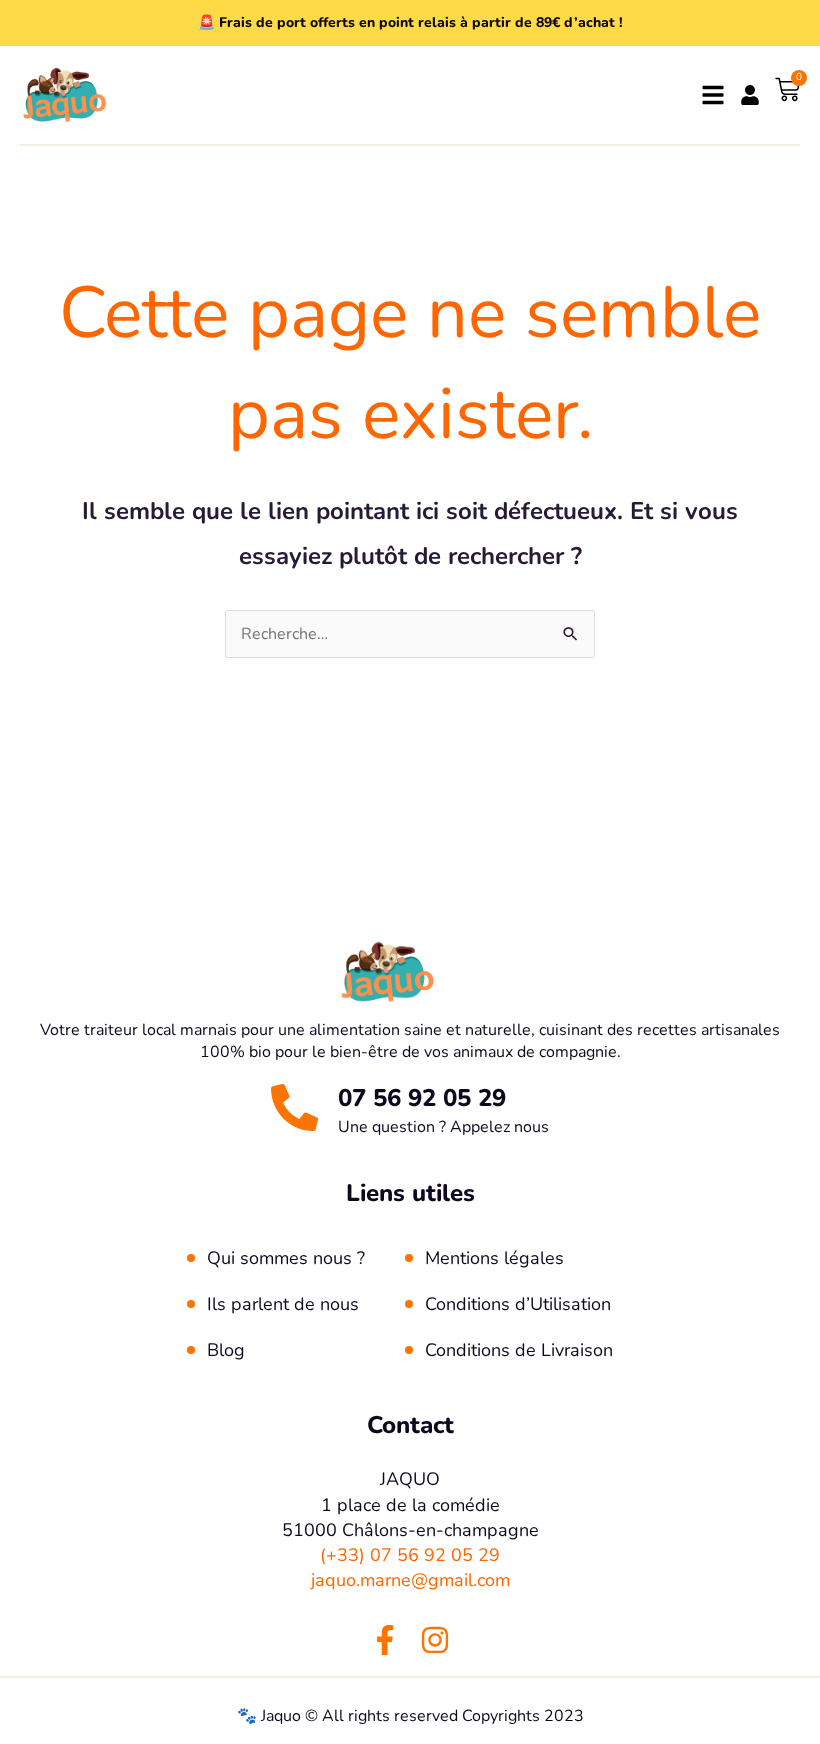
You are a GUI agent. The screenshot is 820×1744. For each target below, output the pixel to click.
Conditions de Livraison (519, 1350)
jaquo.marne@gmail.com (410, 1580)
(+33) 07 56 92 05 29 (410, 1555)
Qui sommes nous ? (286, 1258)
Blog (226, 1350)
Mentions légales (494, 1258)
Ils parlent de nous (283, 1304)
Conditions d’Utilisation (518, 1304)
